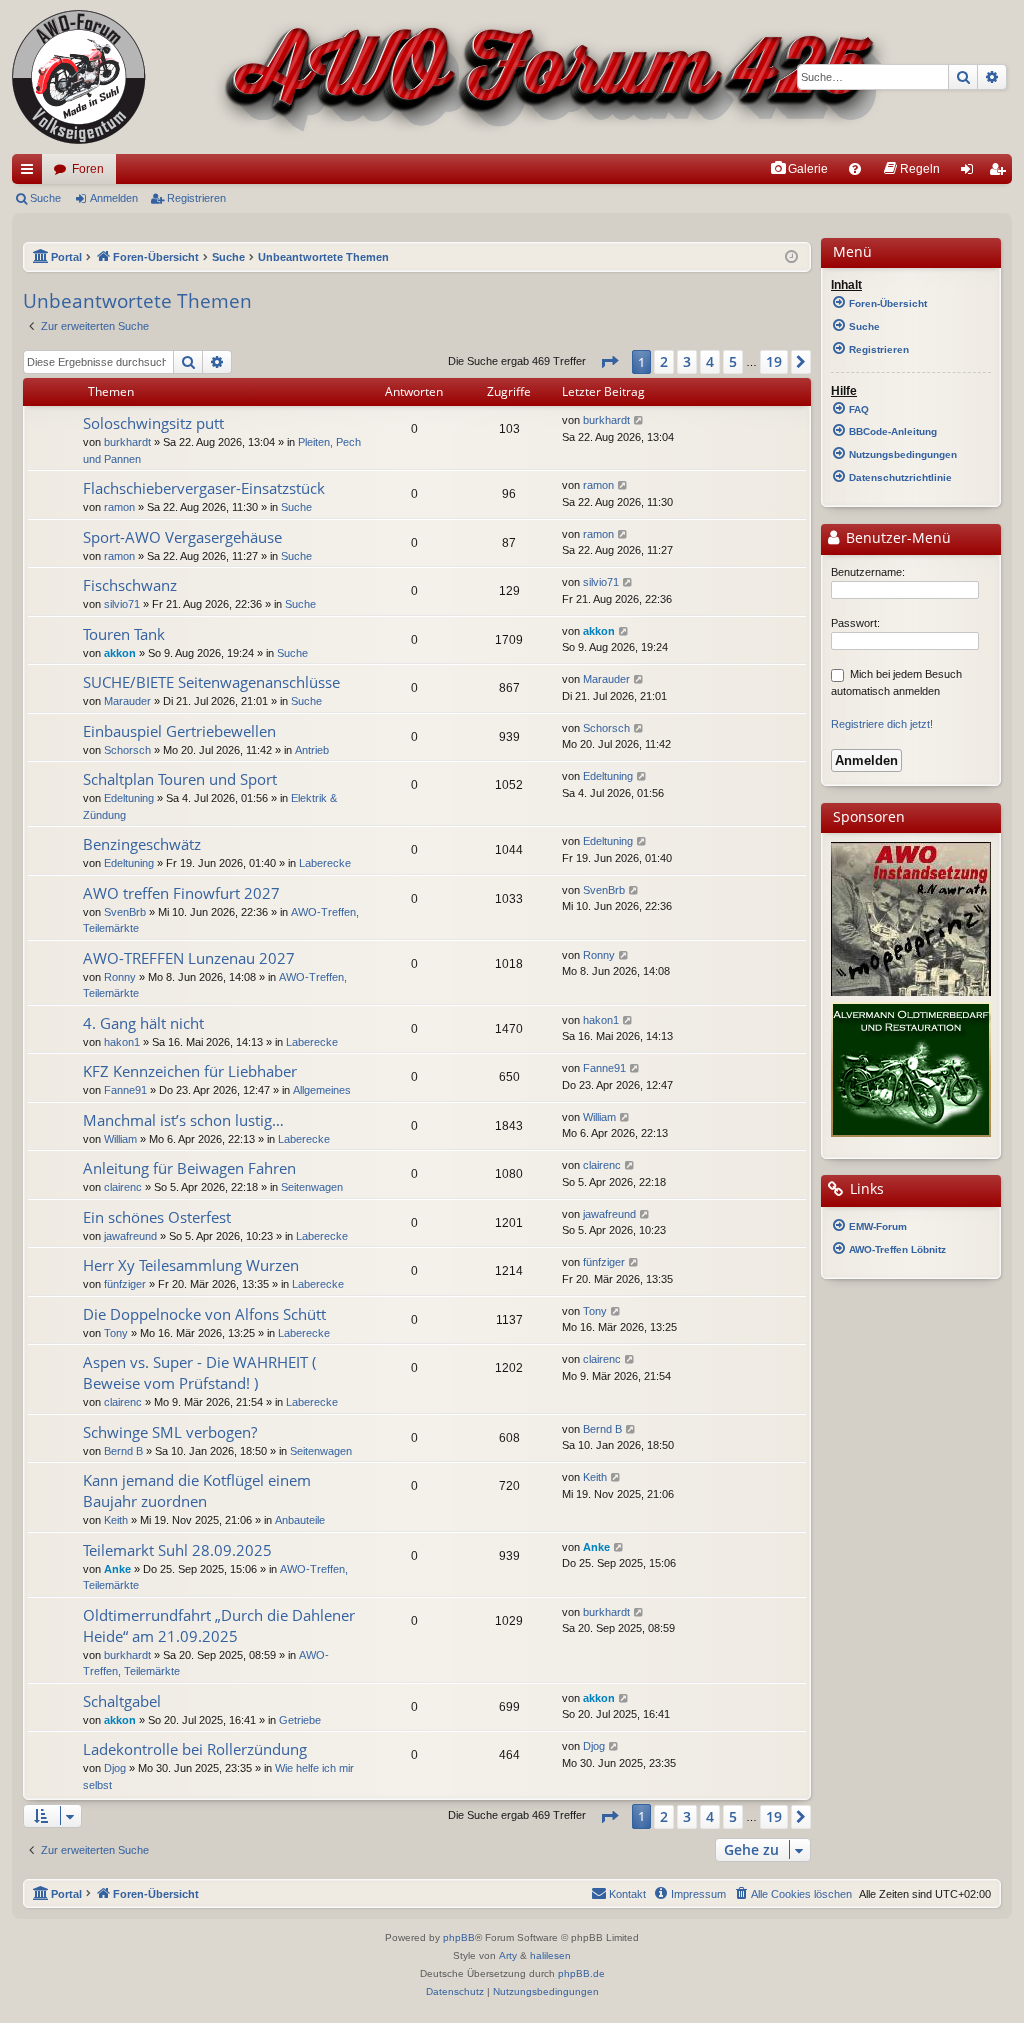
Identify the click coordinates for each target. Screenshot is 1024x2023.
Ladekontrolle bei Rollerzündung (195, 1749)
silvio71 (122, 604)
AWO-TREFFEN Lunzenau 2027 (189, 958)
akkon (120, 653)
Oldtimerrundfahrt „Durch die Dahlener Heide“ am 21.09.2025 (219, 1625)
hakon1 (122, 1042)
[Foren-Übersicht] (452, 77)
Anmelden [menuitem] (971, 173)
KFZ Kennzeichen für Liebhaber (190, 1071)
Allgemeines (322, 1090)
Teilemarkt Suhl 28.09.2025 (177, 1550)
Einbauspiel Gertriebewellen (179, 731)
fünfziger (125, 1284)
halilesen (550, 1955)
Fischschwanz (130, 585)
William (120, 1139)
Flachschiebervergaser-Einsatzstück (204, 488)
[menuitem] (799, 169)
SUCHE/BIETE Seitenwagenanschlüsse (211, 682)
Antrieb (312, 750)
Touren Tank (124, 634)
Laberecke (325, 863)
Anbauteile (300, 1520)
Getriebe (300, 1720)
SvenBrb (125, 912)
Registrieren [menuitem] (1001, 173)
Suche (45, 198)
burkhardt (127, 442)
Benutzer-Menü (896, 538)
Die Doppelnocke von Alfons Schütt (204, 1314)
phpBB (459, 1937)
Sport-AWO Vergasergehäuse (182, 537)
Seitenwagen (312, 1187)
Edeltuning (129, 798)
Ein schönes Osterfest (157, 1217)
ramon (119, 507)
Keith (116, 1520)
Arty (508, 1955)
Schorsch (127, 750)
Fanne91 (125, 1090)
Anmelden (114, 198)
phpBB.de (581, 1973)
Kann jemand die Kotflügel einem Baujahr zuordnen (197, 1490)
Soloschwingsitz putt (153, 423)
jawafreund (130, 1236)
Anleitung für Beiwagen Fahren (189, 1168)
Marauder (127, 701)
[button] (609, 362)
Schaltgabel (122, 1701)
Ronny (120, 977)
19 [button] (774, 361)
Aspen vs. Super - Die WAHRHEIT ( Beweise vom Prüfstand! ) (199, 1372)
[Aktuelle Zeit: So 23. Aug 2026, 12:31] (791, 257)
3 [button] (687, 361)
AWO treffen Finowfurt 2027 (181, 893)
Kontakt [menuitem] (627, 1894)
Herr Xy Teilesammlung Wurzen (191, 1265)
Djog (115, 1768)
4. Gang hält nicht (143, 1023)
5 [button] (733, 361)
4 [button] (710, 361)
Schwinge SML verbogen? (170, 1432)
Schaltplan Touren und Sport (180, 779)
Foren (88, 169)
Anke (117, 1569)
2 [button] (664, 361)
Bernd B (123, 1451)
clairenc (123, 1187)
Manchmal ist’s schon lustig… (183, 1120)
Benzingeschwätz (142, 844)
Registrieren (196, 198)
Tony (116, 1333)
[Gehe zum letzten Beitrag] (639, 420)
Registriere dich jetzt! (882, 724)
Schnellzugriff (31, 173)
